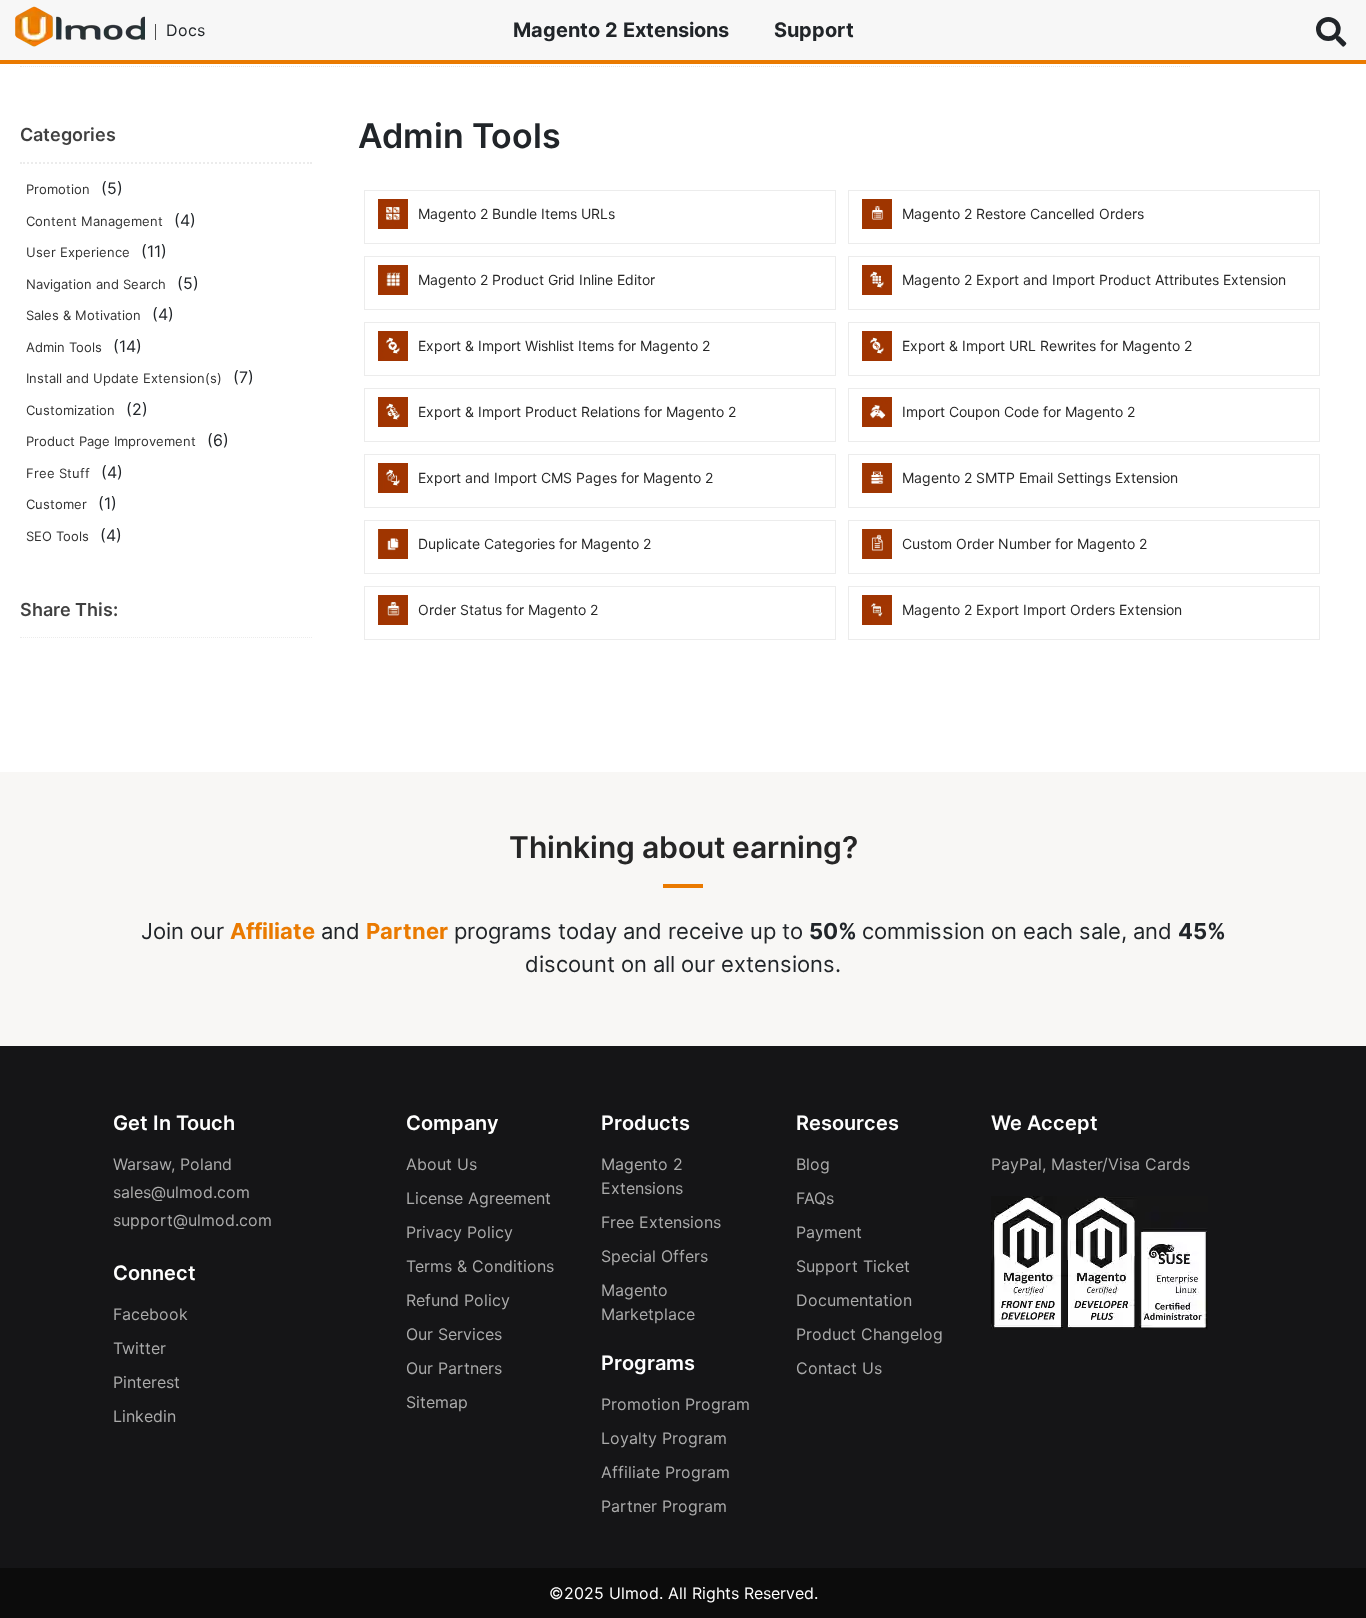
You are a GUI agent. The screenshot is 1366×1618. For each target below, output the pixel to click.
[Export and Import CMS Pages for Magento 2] (393, 487)
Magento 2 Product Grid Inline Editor (536, 279)
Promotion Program (675, 1404)
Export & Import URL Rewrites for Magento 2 (1047, 345)
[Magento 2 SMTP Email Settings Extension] (877, 487)
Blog (813, 1164)
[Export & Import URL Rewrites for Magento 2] (877, 355)
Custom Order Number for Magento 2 (1024, 543)
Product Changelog (869, 1334)
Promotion (58, 189)
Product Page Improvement (111, 441)
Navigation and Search (96, 284)
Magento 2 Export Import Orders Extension (1042, 609)
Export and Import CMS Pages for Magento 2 (565, 477)
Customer (56, 504)
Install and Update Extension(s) (124, 378)
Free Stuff (58, 473)
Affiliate (272, 931)
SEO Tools (57, 536)
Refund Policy (458, 1300)
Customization (70, 410)
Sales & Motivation (83, 315)
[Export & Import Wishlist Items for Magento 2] (393, 355)
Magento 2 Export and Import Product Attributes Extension (1094, 279)
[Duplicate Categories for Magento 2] (393, 553)
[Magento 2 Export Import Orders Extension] (877, 619)
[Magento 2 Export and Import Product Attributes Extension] (877, 289)
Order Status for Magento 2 (508, 609)
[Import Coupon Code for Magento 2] (877, 421)
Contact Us (839, 1368)
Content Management (94, 221)
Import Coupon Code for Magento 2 (1018, 411)
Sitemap (437, 1402)
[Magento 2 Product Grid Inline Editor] (393, 289)
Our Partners (454, 1368)
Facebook (150, 1314)
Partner (407, 931)
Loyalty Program (664, 1438)
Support (814, 30)
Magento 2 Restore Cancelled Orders (1023, 213)
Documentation (854, 1300)
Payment (829, 1232)
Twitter (139, 1348)
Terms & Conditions (480, 1266)
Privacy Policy (459, 1232)
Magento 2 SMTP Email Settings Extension (1040, 477)
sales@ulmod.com (181, 1192)
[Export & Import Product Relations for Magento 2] (393, 421)
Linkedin (144, 1416)
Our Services (454, 1334)
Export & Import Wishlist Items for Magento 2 (564, 345)
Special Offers (654, 1256)
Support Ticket (853, 1266)
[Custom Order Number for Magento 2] (877, 553)
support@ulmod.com (192, 1220)
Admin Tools (64, 347)
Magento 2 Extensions (621, 30)
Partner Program (664, 1506)
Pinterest (146, 1382)
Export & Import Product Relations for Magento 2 (577, 411)
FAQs (815, 1198)
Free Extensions (661, 1222)
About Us (441, 1164)
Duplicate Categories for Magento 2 (534, 543)
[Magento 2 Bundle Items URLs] (393, 223)
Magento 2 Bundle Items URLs (516, 213)
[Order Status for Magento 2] (393, 619)
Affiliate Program (665, 1472)
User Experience (78, 252)
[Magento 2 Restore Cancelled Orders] (877, 223)
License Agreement (478, 1198)
